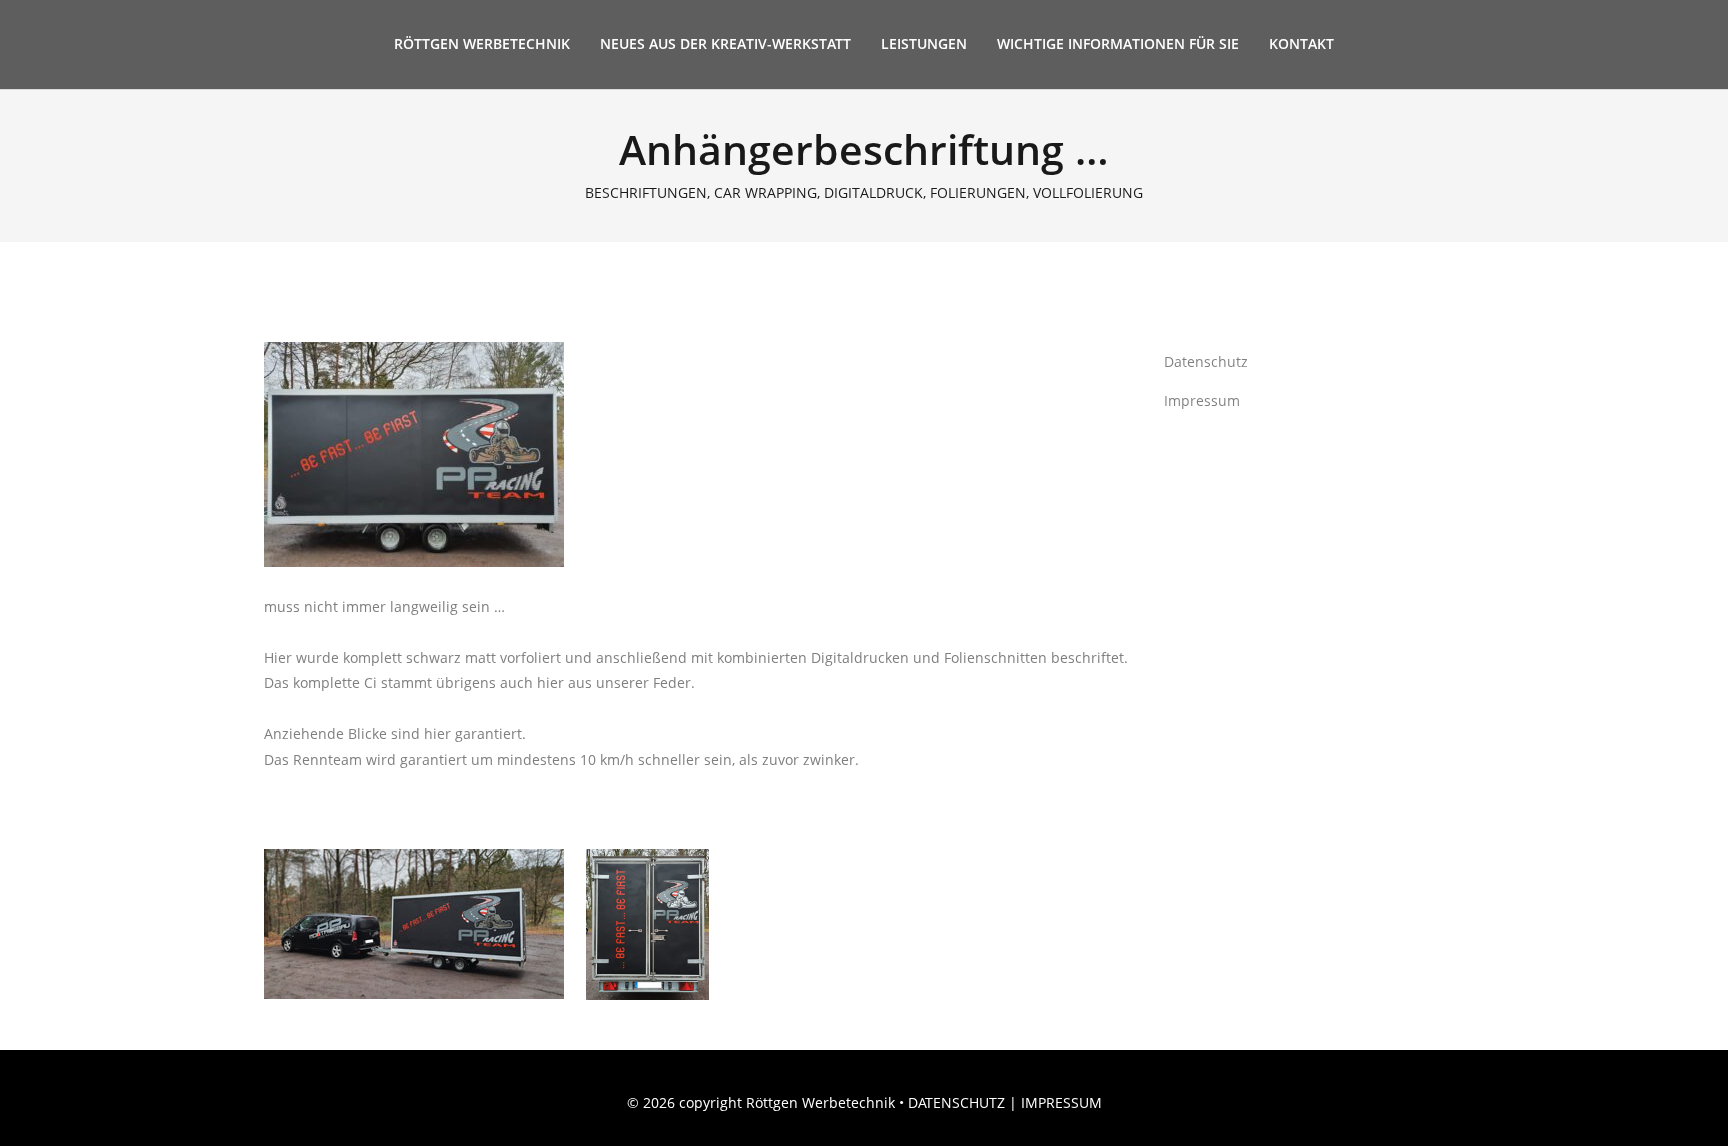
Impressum (1202, 400)
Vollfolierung (1088, 193)
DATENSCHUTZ (956, 1102)
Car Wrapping (765, 193)
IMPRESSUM (1061, 1102)
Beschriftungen (646, 193)
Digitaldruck (873, 193)
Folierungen (978, 193)
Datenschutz (1206, 361)
